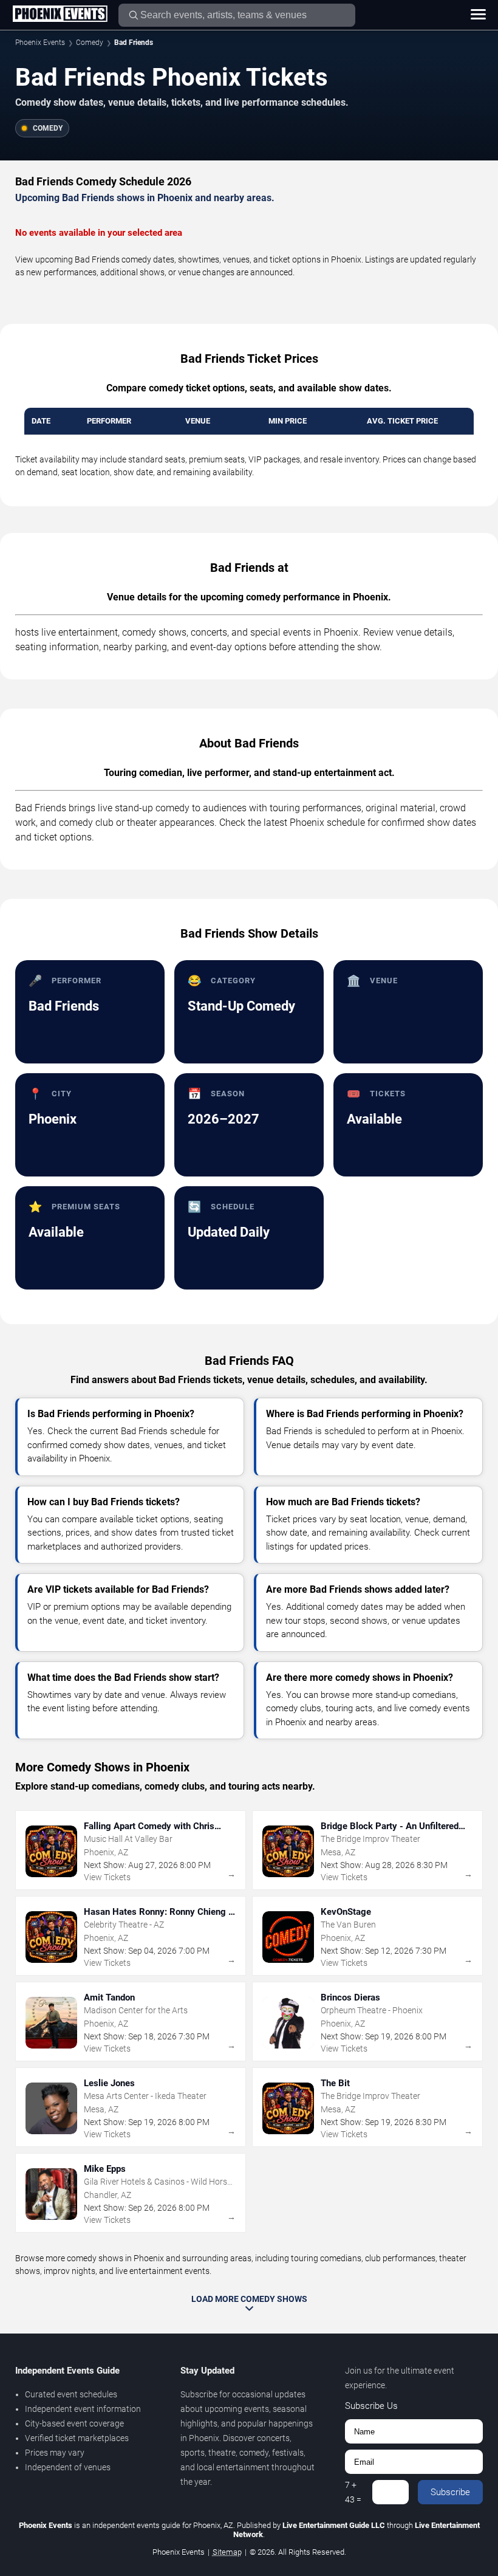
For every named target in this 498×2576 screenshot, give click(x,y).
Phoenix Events (40, 43)
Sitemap (227, 2552)
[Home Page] (60, 15)
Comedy (90, 43)
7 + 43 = (353, 2492)
